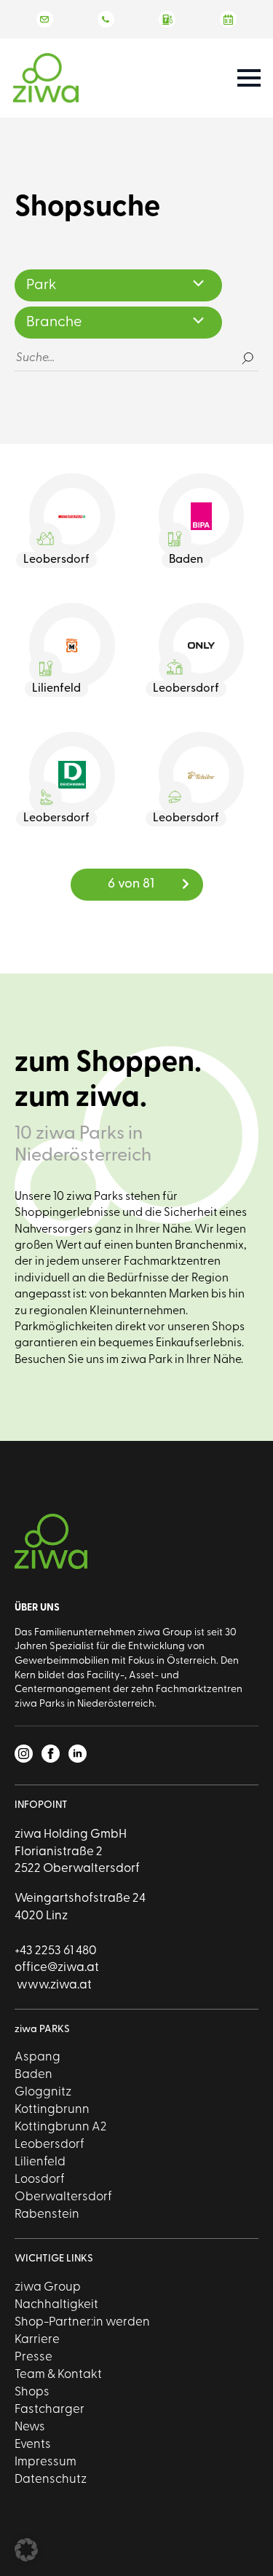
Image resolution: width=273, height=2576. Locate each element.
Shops (32, 2392)
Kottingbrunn (52, 2110)
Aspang (37, 2057)
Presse (33, 2357)
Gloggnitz (43, 2092)
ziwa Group (48, 2287)
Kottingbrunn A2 (60, 2127)
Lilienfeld (40, 2162)
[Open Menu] (249, 78)
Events (33, 2445)
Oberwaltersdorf (63, 2197)
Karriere (37, 2340)
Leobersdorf (50, 2145)
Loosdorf (40, 2180)
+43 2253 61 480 (56, 1951)
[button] (26, 2550)
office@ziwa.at (57, 1968)
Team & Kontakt (58, 2375)
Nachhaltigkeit (56, 2305)
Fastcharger (50, 2410)
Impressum (45, 2462)
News (30, 2427)
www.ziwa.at (53, 1985)
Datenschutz (51, 2480)
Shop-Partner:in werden (82, 2322)
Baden (33, 2075)
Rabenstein (47, 2215)
